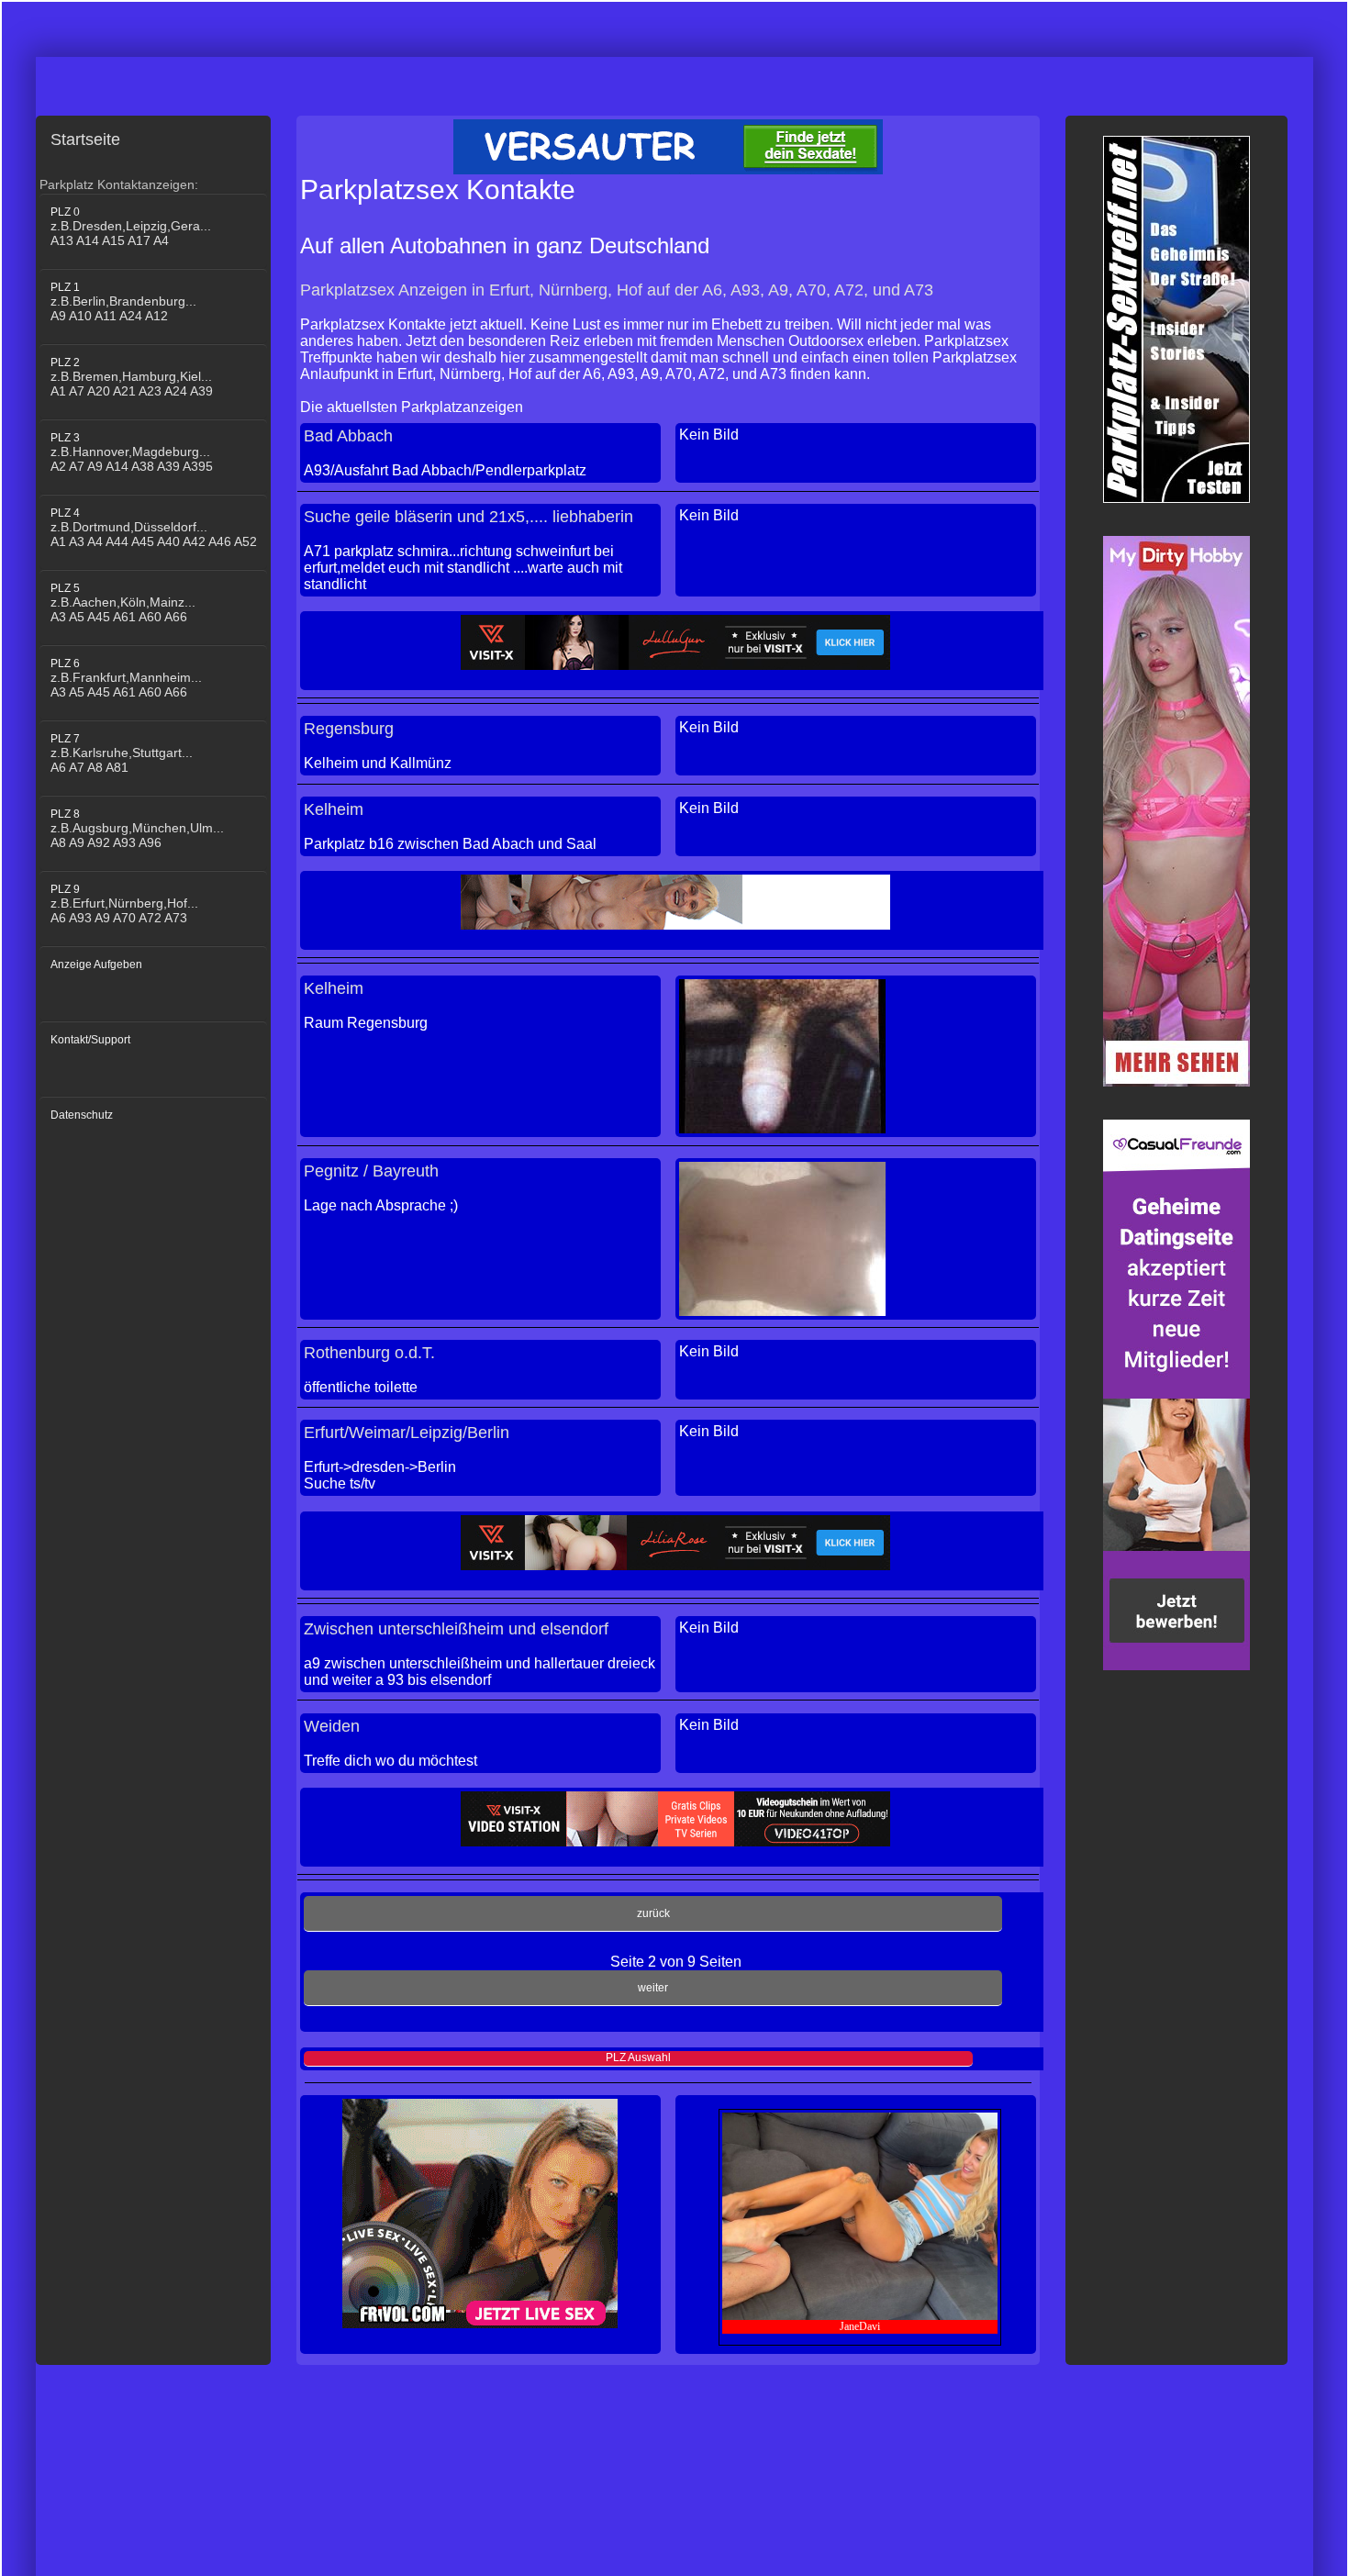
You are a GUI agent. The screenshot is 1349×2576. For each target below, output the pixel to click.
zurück (653, 1913)
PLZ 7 (122, 753)
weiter (653, 1988)
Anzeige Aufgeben (96, 965)
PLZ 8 (137, 829)
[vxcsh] (675, 1819)
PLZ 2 (132, 377)
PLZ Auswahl (638, 2057)
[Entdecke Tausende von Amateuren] (1176, 811)
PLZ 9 (124, 904)
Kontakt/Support (90, 1040)
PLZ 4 (154, 528)
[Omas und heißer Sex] (675, 902)
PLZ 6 (126, 678)
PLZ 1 (123, 302)
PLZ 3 (132, 452)
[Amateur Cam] (675, 642)
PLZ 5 (123, 603)
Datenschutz (82, 1115)
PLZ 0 (131, 227)
